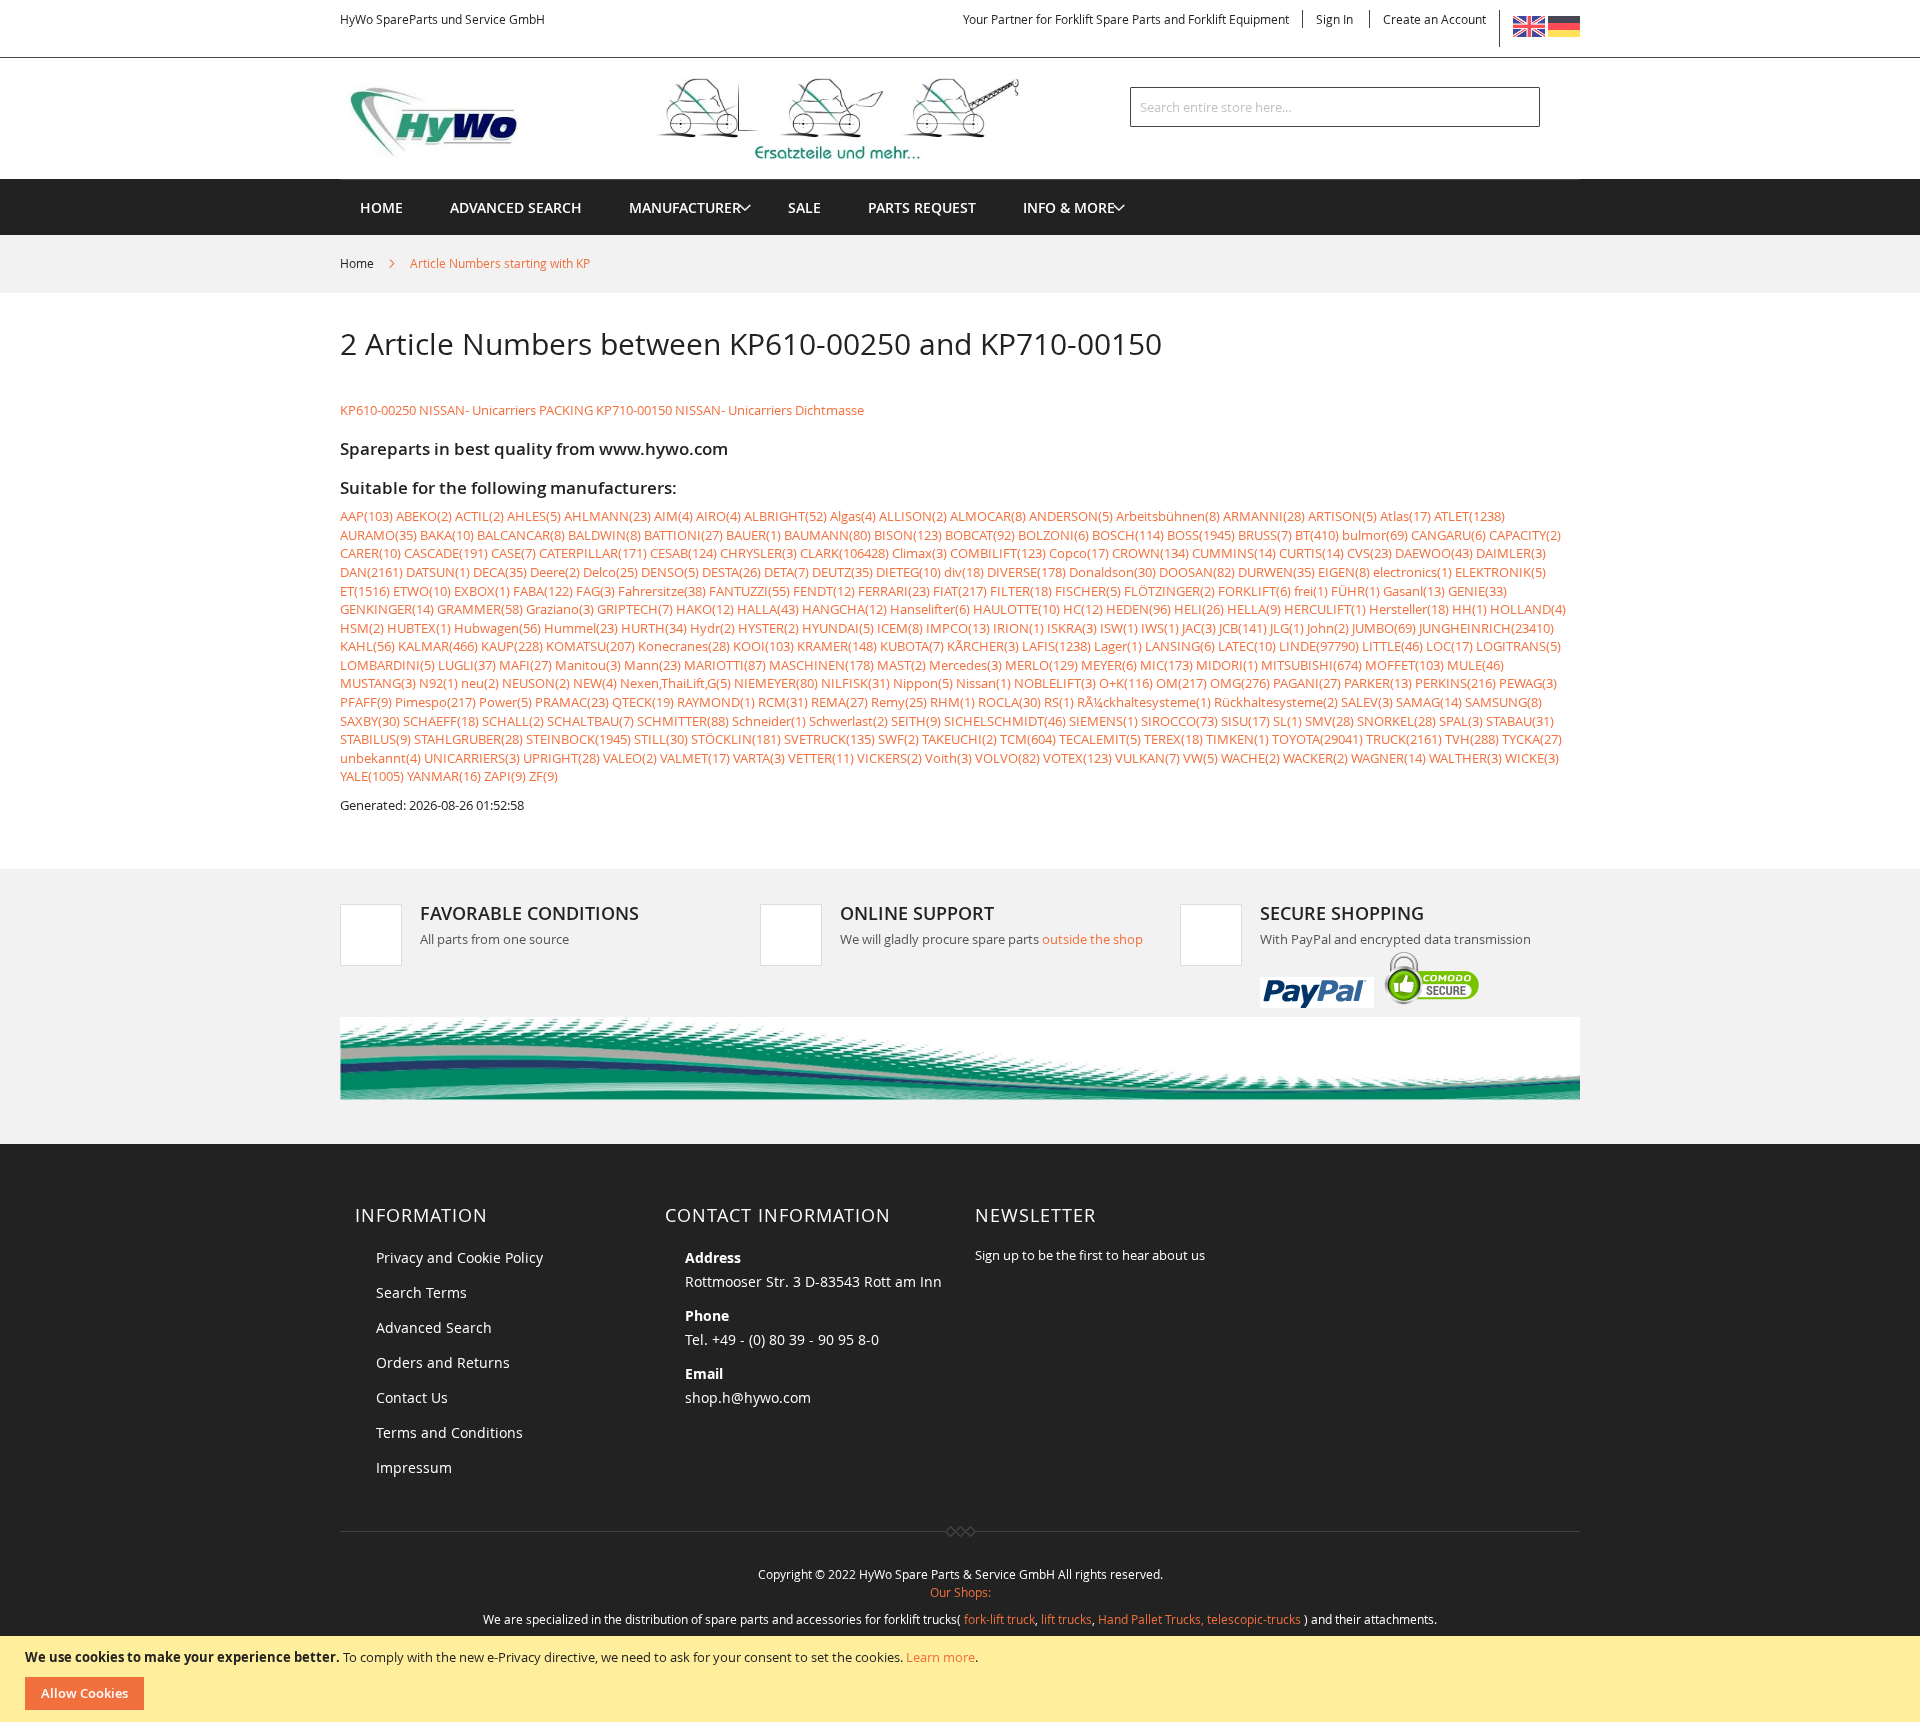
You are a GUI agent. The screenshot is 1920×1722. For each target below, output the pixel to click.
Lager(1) (1118, 646)
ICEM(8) (900, 628)
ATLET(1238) (1469, 516)
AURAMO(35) (378, 535)
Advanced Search (434, 1327)
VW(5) (1200, 758)
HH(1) (1469, 609)
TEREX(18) (1173, 739)
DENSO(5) (670, 572)
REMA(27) (839, 702)
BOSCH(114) (1128, 535)
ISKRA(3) (1072, 628)
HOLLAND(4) (1528, 609)
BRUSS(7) (1265, 535)
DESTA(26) (731, 572)
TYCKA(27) (1532, 739)
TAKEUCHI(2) (959, 739)
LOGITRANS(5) (1518, 646)
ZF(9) (543, 776)
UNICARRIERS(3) (472, 758)
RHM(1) (952, 702)
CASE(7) (513, 553)
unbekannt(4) (380, 758)
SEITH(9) (916, 721)
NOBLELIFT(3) (1055, 683)
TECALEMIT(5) (1100, 739)
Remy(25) (899, 702)
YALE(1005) (372, 776)
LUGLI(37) (467, 665)
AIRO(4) (718, 516)
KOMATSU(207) (590, 646)
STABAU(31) (1520, 721)
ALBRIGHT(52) (785, 516)
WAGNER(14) (1388, 758)
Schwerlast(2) (848, 721)
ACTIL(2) (479, 516)
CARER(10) (370, 553)
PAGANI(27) (1307, 683)
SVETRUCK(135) (829, 739)
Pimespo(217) (435, 702)
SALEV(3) (1367, 702)
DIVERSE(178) (1026, 572)
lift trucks (1066, 1619)
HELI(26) (1199, 609)
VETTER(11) (821, 758)
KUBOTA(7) (912, 646)
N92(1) (438, 683)
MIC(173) (1166, 665)
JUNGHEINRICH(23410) (1486, 628)
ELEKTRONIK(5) (1500, 572)
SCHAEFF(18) (441, 721)
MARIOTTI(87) (725, 665)
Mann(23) (652, 665)
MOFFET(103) (1404, 665)
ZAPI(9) (505, 776)
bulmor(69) (1375, 535)
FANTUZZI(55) (749, 591)
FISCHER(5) (1088, 591)
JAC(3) (1199, 628)
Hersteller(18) (1409, 609)
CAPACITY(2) (1525, 535)
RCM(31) (783, 702)
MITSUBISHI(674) (1311, 665)
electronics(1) (1412, 572)
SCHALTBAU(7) (590, 721)
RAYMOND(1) (716, 702)
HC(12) (1083, 609)
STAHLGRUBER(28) (468, 739)
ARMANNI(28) (1264, 516)
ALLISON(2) (913, 516)
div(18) (964, 572)
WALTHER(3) (1465, 758)
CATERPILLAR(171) (593, 553)
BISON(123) (908, 535)
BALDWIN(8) (604, 535)
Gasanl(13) (1414, 591)
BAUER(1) (753, 535)
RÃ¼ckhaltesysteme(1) (1144, 702)
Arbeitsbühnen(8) (1168, 516)
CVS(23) (1369, 553)
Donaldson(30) (1112, 572)
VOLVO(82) (1007, 758)
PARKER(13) (1378, 683)
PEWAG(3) (1528, 683)
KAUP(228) (512, 646)
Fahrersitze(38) (662, 591)
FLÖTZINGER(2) (1169, 591)
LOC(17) (1449, 646)
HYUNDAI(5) (838, 628)
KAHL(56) (367, 646)
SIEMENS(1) (1103, 721)
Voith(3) (948, 758)
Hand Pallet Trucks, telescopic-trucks (1199, 1619)
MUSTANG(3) (378, 683)
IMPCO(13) (958, 628)
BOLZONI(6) (1053, 535)
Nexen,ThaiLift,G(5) (675, 683)
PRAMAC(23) (572, 702)
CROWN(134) (1150, 553)
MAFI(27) (525, 665)
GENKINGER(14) (387, 609)
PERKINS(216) (1455, 683)
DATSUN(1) (438, 572)
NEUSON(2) (536, 683)
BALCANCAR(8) (521, 535)
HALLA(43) (768, 609)
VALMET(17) (695, 758)
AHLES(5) (534, 516)
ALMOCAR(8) (988, 516)
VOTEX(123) (1077, 758)
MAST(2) (901, 665)
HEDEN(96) (1138, 609)
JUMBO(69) (1384, 628)
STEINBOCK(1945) (578, 739)
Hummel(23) (581, 628)
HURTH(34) (654, 628)
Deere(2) (555, 572)
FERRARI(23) (894, 591)
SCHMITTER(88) (683, 721)
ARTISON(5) (1342, 516)
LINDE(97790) (1319, 646)
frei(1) (1311, 591)
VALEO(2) (630, 758)
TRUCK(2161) (1404, 739)
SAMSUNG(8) (1503, 702)
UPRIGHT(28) (561, 758)
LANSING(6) (1180, 646)
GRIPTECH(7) (635, 609)
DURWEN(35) (1276, 572)
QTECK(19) (643, 702)
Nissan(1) (983, 683)
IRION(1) (1018, 628)
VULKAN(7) (1147, 758)
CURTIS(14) (1311, 553)
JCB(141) (1243, 628)
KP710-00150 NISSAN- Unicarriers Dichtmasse (730, 410)
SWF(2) (898, 739)
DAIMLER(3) (1511, 553)
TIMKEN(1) (1237, 739)
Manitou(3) (588, 665)
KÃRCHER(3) (983, 646)
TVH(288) (1472, 739)
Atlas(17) (1405, 516)
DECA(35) (500, 572)
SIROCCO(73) (1179, 721)
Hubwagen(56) (497, 628)
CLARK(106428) (844, 553)
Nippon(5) (923, 683)
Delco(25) (610, 572)
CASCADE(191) (446, 553)
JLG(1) (1287, 628)
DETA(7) (786, 572)
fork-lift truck (999, 1619)
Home (358, 263)
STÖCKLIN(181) (736, 739)
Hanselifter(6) (930, 609)
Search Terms (421, 1292)
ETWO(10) (422, 591)
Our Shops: (960, 1592)
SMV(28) (1329, 721)
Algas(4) (853, 516)
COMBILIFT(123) (998, 553)
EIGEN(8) (1344, 572)
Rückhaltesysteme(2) (1276, 702)
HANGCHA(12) (844, 609)
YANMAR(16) (444, 776)
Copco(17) (1079, 553)
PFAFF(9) (366, 702)
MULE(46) (1475, 665)
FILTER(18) (1021, 591)
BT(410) (1317, 535)
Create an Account (1434, 19)
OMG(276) (1240, 683)
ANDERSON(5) (1071, 516)
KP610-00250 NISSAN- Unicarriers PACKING (466, 410)
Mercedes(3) (965, 665)
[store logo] (712, 119)
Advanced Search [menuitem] (516, 207)
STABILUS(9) (375, 739)
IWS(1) (1160, 628)
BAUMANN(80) (827, 535)
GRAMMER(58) (480, 609)
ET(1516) (365, 591)
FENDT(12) (824, 591)
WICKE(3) (1532, 758)
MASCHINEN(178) (821, 665)
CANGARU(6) (1448, 535)
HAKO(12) (705, 609)
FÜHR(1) (1355, 591)
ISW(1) (1119, 628)
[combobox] (1335, 107)
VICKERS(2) (889, 758)
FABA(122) (543, 591)
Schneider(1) (769, 721)
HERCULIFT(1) (1325, 609)
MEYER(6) (1109, 665)
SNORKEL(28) (1396, 721)
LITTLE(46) (1392, 646)
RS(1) (1059, 702)
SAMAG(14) (1429, 702)
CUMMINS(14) (1234, 553)
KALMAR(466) (438, 646)
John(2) (1328, 628)
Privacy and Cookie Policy (459, 1257)
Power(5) (505, 702)
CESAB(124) (683, 553)
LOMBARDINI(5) (387, 665)
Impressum (414, 1467)
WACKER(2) (1315, 758)
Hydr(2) (712, 628)
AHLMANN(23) (607, 516)
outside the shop (1092, 939)
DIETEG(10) (908, 572)
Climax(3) (919, 553)
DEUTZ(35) (842, 572)
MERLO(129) (1041, 665)
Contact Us (412, 1397)
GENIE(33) (1477, 591)
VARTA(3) (759, 758)
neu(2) (480, 683)
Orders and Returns (443, 1362)
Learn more (940, 1657)
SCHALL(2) (513, 721)
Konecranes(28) (684, 646)
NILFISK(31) (855, 683)
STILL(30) (661, 739)
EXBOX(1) (482, 591)
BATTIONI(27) (683, 535)
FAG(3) (595, 591)
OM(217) (1181, 683)
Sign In (1334, 19)
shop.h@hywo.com (748, 1397)
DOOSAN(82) (1197, 572)
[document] (962, 1679)
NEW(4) (595, 683)
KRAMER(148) (837, 646)
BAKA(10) (447, 535)
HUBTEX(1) (419, 628)
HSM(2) (362, 628)
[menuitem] (685, 207)
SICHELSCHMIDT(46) (1005, 721)
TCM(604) (1028, 739)
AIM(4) (673, 516)
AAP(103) (366, 516)
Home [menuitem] (381, 207)
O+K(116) (1126, 683)
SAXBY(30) (370, 721)
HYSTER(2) (768, 628)
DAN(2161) (371, 572)
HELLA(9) (1254, 609)
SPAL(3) (1461, 721)
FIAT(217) (960, 591)
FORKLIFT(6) (1254, 591)
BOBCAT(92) (980, 535)
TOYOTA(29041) (1317, 739)
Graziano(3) (560, 609)
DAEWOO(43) (1434, 553)
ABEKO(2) (424, 516)
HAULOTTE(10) (1016, 609)
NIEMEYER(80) (776, 683)
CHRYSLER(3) (758, 553)
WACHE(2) (1250, 758)
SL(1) (1287, 721)
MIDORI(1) (1227, 665)
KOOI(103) (763, 646)
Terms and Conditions (449, 1432)
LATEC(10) (1247, 646)
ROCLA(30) (1009, 702)
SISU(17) (1245, 721)
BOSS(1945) (1201, 535)
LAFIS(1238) (1056, 646)
